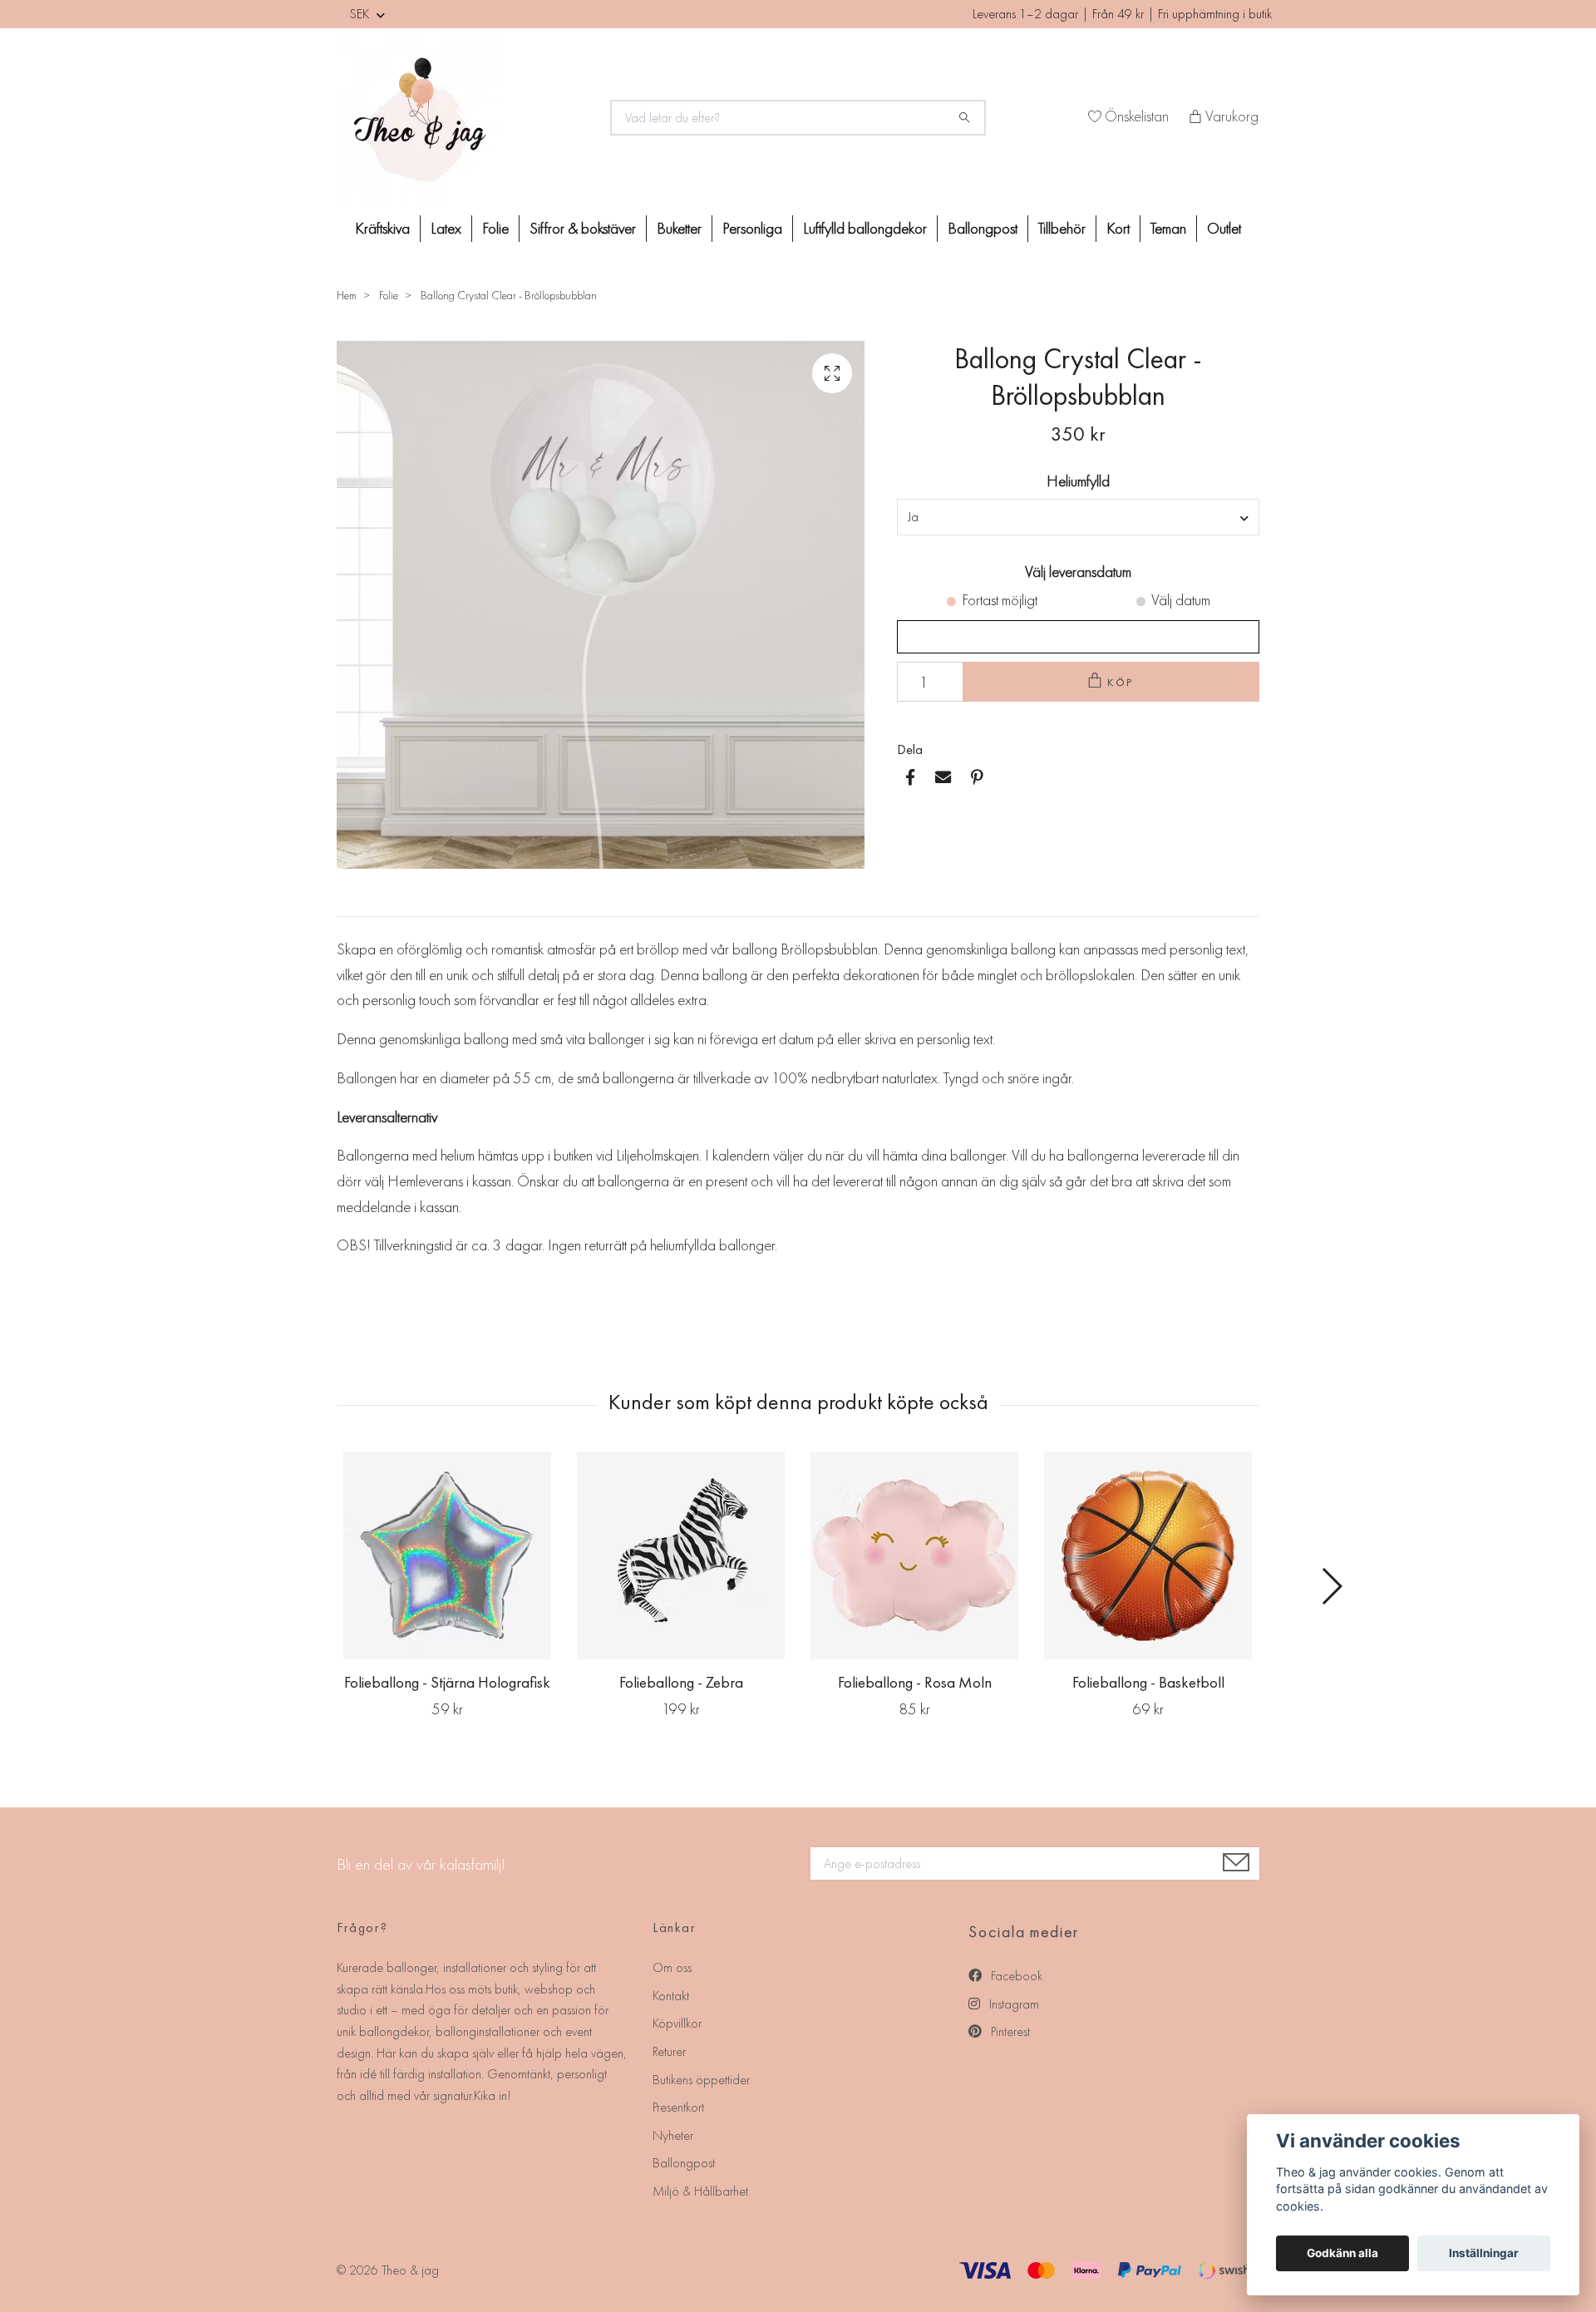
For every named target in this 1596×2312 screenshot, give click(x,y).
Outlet (1224, 228)
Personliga (752, 228)
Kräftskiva (382, 228)
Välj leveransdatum (1078, 572)
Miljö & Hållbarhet (700, 2191)
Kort (1118, 228)
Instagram (1012, 2004)
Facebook (1015, 1976)
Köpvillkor (677, 2023)
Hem (347, 295)
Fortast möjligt (1000, 600)
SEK (361, 14)
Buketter (679, 228)
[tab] (357, 903)
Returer (669, 2051)
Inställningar (1484, 2253)
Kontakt (671, 1996)
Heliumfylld (1078, 481)
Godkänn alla (1342, 2253)
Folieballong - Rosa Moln (915, 1682)
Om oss (672, 1967)
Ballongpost (983, 228)
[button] (1331, 1586)
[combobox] (1078, 517)
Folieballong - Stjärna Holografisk (447, 1682)
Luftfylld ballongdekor (865, 228)
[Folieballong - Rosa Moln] (914, 1555)
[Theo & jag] (464, 118)
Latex (446, 228)
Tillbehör (1062, 228)
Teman (1168, 228)
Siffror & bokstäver (583, 228)
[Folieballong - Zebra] (681, 1555)
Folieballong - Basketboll (1148, 1682)
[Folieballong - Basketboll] (1148, 1555)
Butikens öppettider (701, 2080)
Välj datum (1181, 600)
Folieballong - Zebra (681, 1682)
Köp (1121, 682)
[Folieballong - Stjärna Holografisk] (447, 1555)
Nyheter (673, 2135)
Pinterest (1009, 2031)
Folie (495, 228)
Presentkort (678, 2107)
